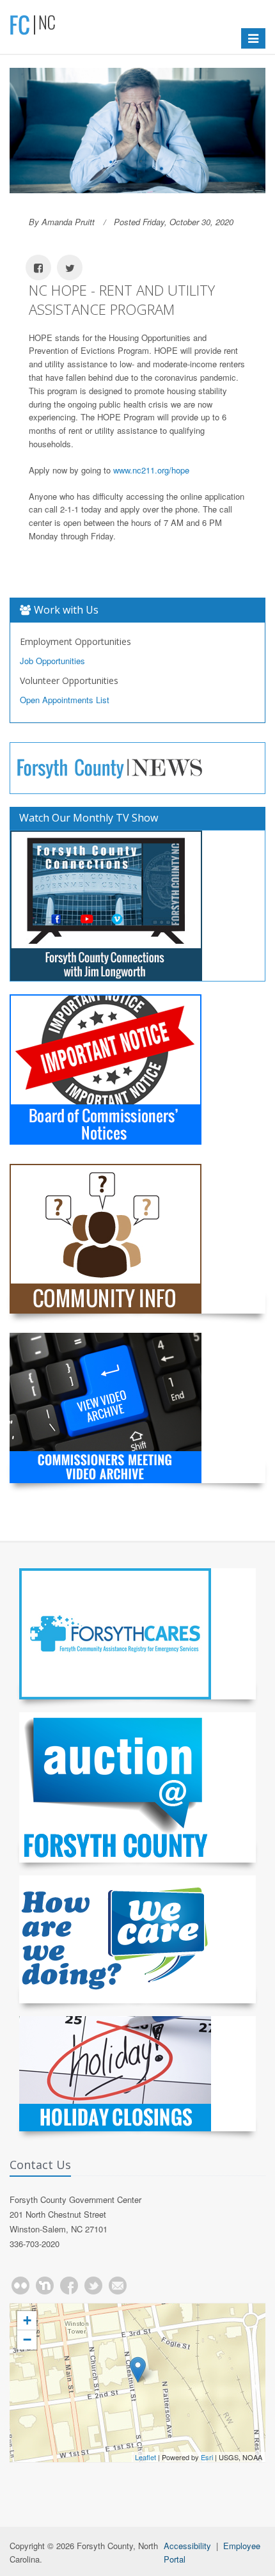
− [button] (27, 2340)
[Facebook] (69, 2286)
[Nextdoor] (45, 2286)
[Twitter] (93, 2286)
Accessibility (187, 2546)
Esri (207, 2457)
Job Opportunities (52, 661)
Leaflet (145, 2457)
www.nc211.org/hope (151, 470)
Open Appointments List (65, 700)
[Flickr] (20, 2286)
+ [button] (27, 2320)
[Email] (118, 2286)
